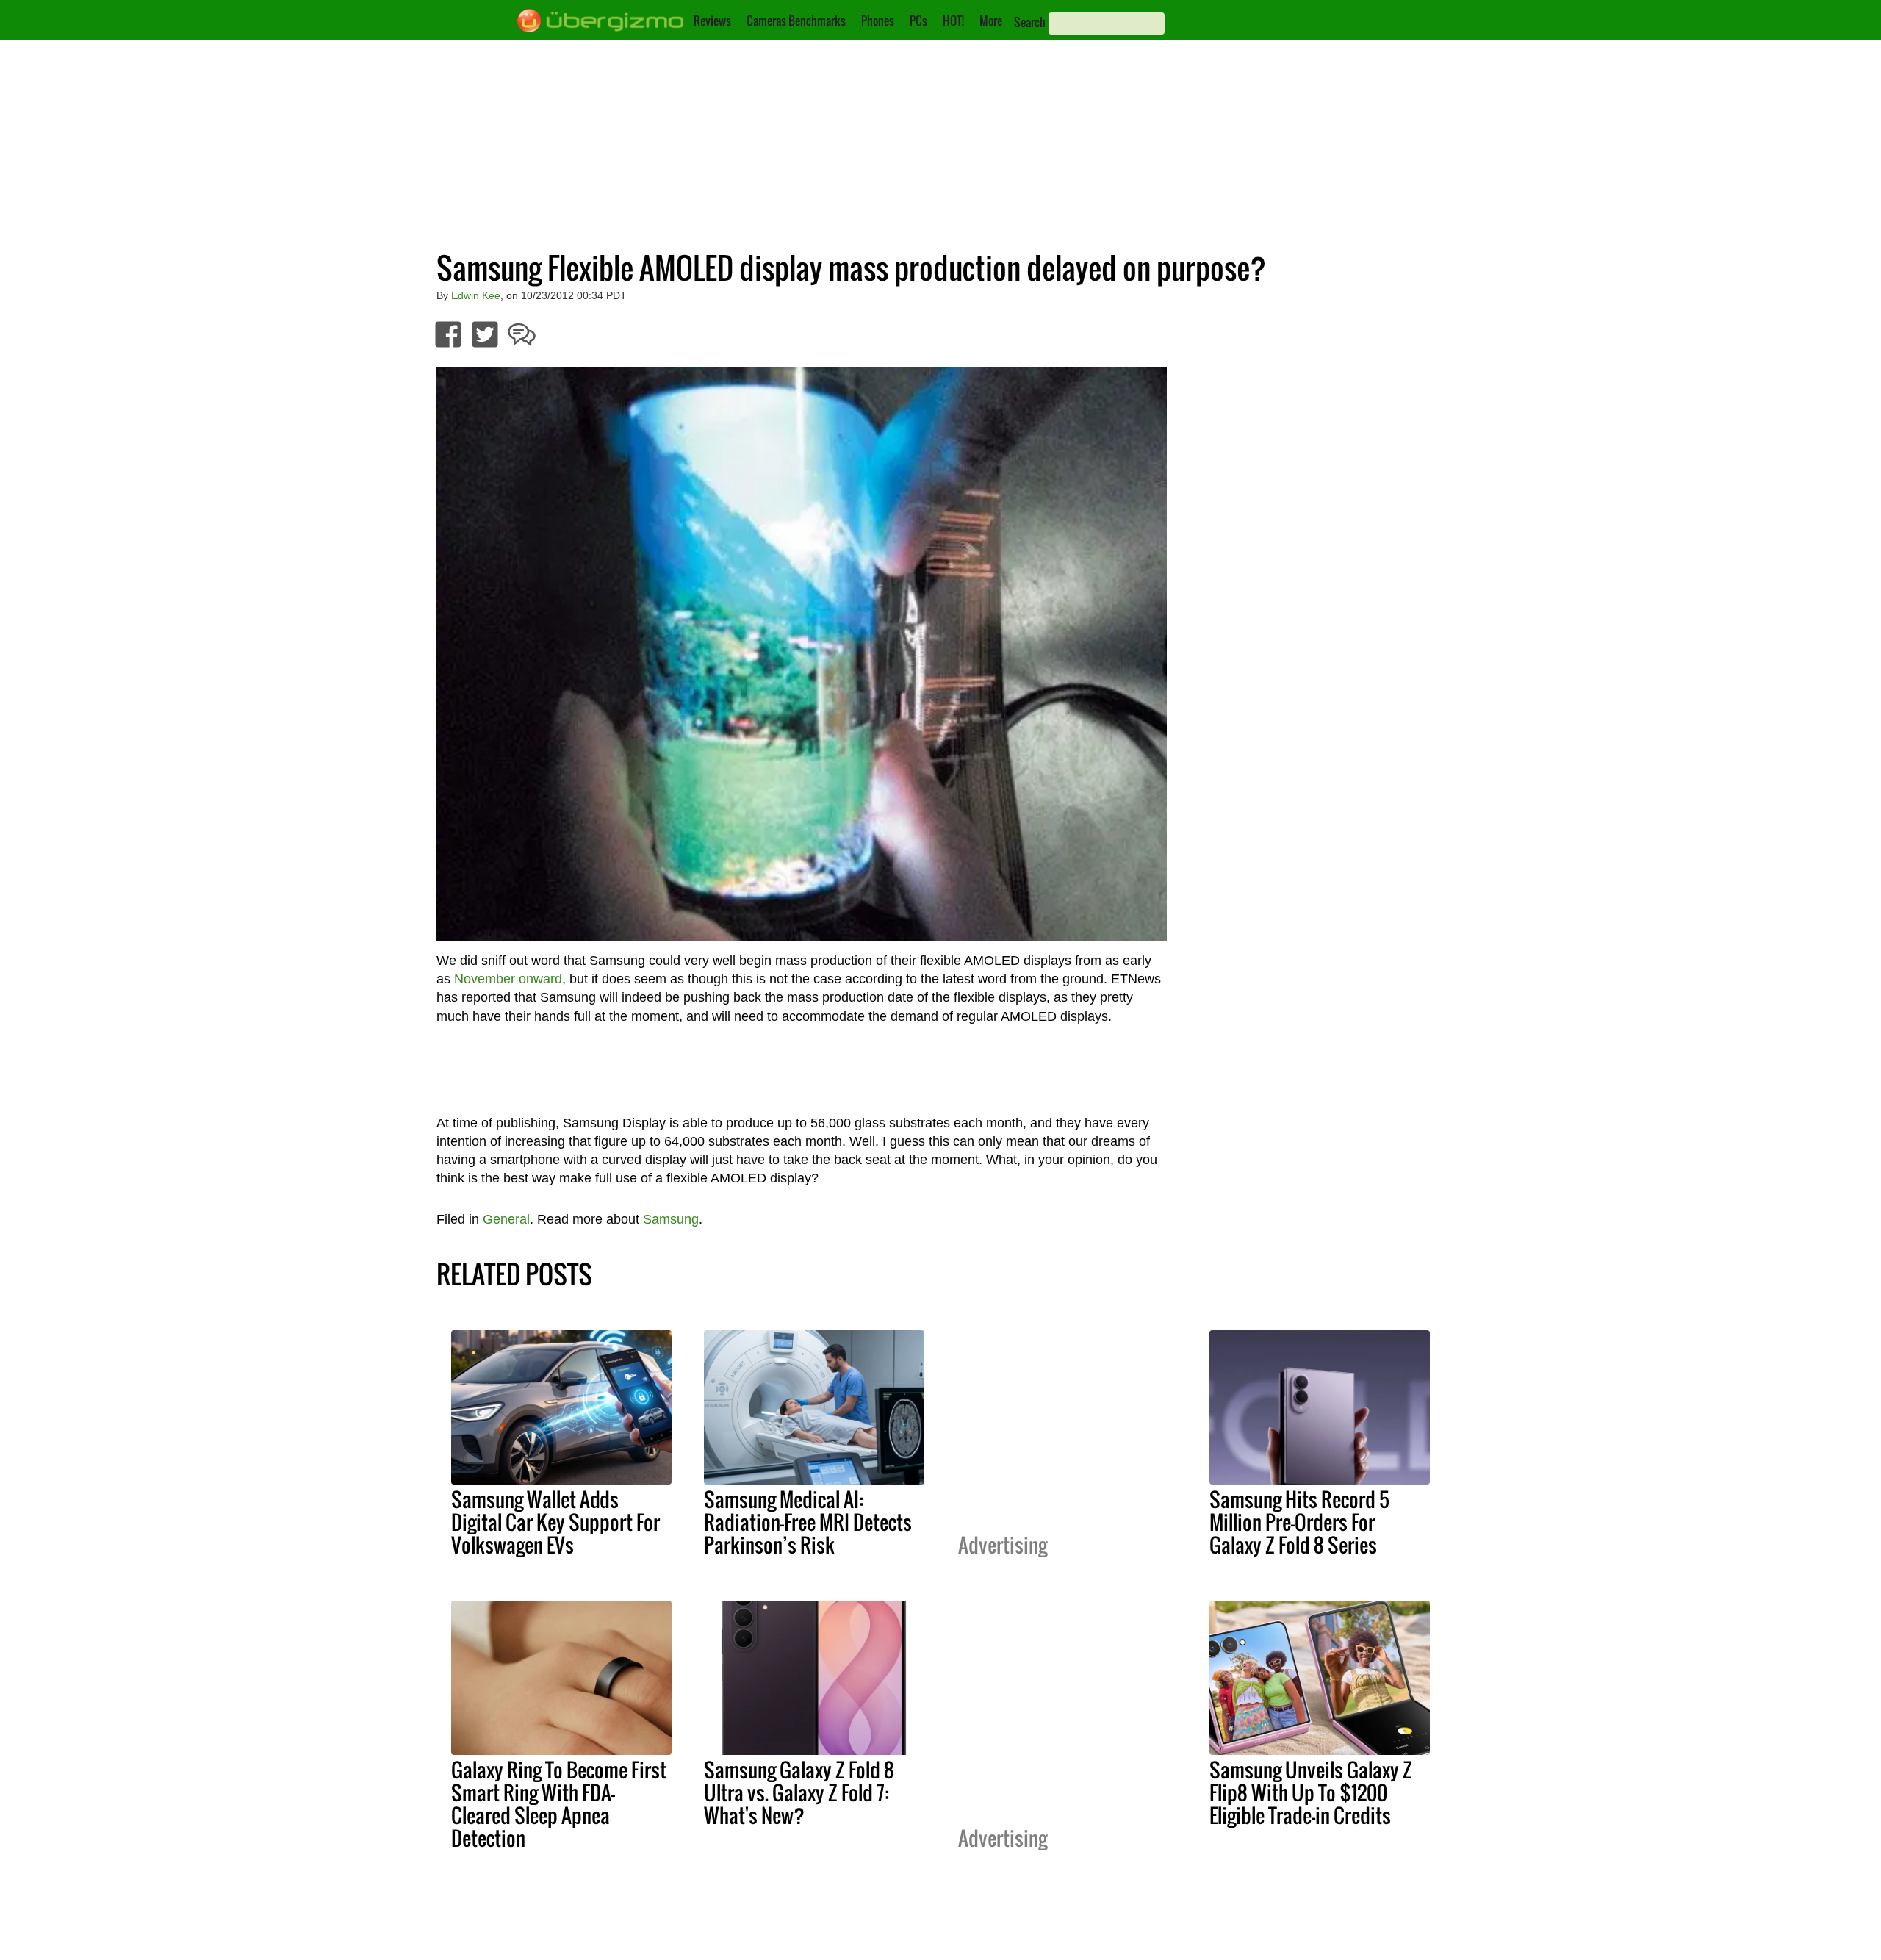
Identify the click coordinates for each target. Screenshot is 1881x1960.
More (991, 21)
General (506, 1219)
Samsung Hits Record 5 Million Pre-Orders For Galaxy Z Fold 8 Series (1299, 1522)
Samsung (671, 1219)
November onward (508, 979)
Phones (878, 21)
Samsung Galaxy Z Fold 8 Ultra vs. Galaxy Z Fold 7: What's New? (799, 1792)
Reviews (712, 21)
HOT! (953, 21)
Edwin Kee (476, 295)
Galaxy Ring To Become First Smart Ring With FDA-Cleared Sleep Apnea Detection (559, 1804)
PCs (918, 21)
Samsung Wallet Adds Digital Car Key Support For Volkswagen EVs (555, 1522)
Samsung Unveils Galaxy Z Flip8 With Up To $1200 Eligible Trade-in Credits (1311, 1792)
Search (1030, 22)
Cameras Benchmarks (796, 21)
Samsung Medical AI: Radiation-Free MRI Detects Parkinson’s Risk (808, 1522)
